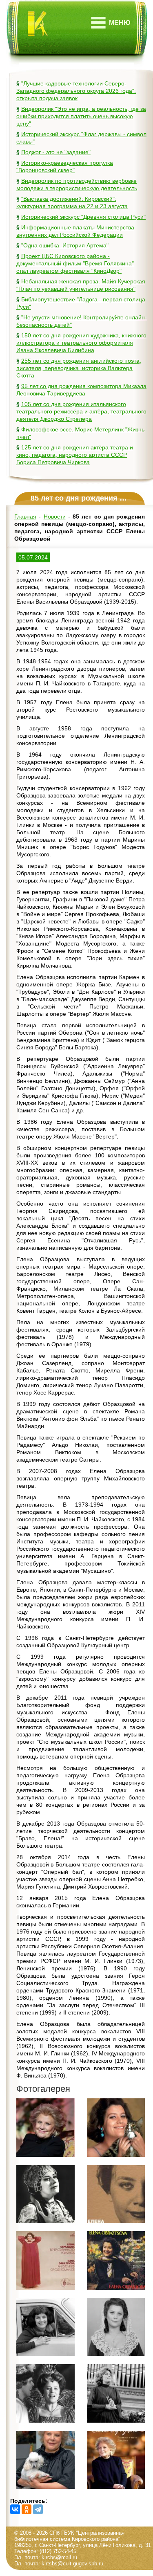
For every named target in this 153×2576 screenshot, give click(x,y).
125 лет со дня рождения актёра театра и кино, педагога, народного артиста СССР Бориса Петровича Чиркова (75, 455)
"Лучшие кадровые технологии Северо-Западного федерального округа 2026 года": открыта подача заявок (76, 91)
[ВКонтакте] (15, 2509)
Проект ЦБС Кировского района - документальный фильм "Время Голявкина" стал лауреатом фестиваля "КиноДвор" (75, 263)
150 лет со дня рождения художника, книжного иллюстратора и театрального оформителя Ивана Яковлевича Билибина (81, 343)
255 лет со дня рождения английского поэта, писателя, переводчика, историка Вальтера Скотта (79, 368)
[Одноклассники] (27, 2509)
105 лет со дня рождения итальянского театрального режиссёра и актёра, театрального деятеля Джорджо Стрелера (81, 411)
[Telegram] (38, 2509)
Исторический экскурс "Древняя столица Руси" (83, 217)
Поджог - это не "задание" (56, 152)
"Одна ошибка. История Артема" (65, 245)
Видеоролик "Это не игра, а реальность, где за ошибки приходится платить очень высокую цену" (81, 116)
